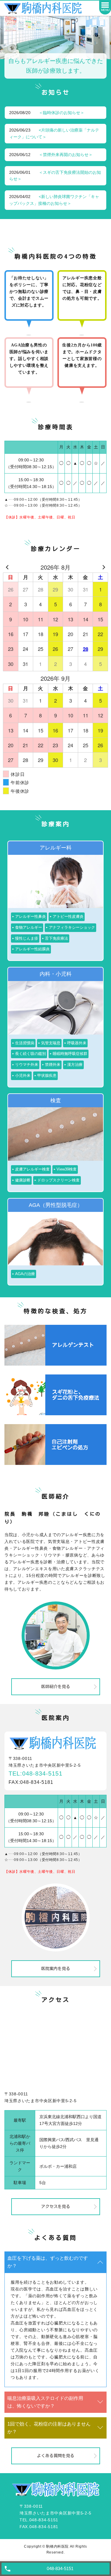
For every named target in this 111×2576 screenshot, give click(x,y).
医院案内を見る (56, 1969)
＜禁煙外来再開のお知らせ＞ (66, 155)
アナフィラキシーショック (72, 927)
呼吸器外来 (77, 1043)
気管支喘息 (51, 1043)
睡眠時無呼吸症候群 (70, 1054)
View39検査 (67, 1169)
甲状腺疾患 (47, 1075)
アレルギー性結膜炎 (32, 949)
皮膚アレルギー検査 (32, 1169)
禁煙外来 (53, 1065)
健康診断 (23, 1180)
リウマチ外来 (27, 1065)
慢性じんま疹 (27, 938)
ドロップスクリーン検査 (58, 1180)
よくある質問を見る (56, 2456)
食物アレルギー (29, 927)
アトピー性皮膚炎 (68, 916)
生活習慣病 (25, 1043)
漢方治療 (75, 1065)
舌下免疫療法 (57, 938)
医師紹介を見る (56, 1687)
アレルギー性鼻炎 (30, 916)
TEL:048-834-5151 (36, 1773)
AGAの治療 (25, 1274)
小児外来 (23, 1075)
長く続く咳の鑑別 (30, 1054)
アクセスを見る (56, 2207)
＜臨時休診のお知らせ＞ (62, 113)
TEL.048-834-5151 (39, 2520)
